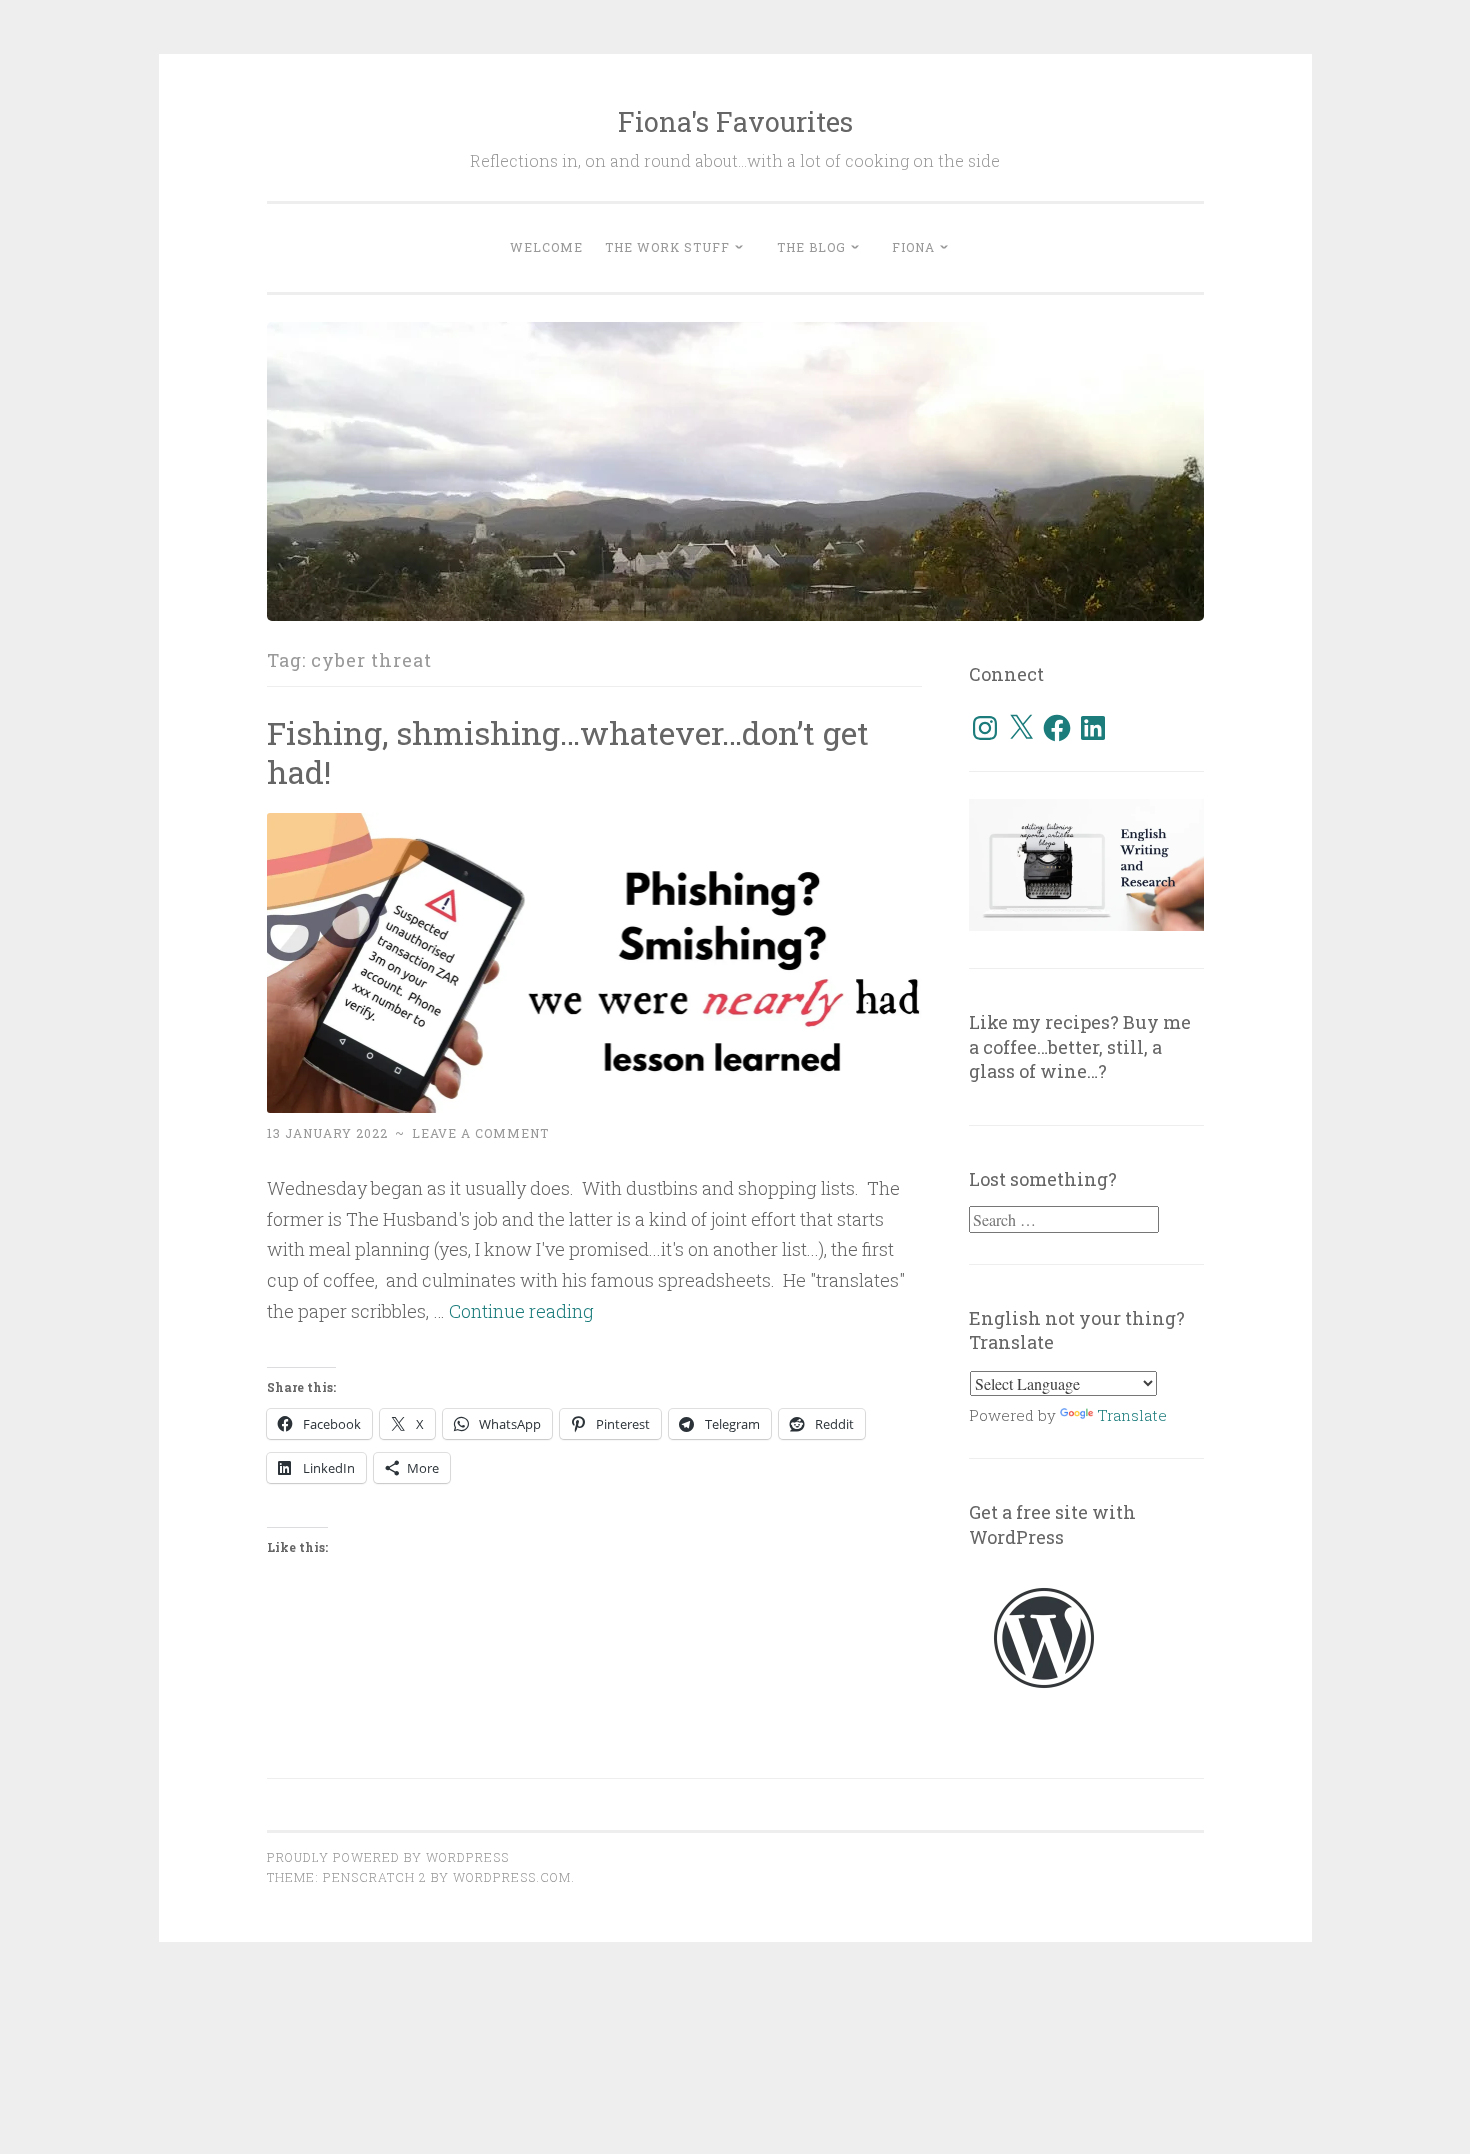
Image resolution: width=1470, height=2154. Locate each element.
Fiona (913, 247)
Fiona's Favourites (735, 121)
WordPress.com (512, 1877)
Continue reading (521, 1311)
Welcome (546, 247)
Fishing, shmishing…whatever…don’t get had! (568, 752)
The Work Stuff (667, 247)
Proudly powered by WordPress (388, 1857)
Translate (1132, 1415)
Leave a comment (480, 1133)
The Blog (811, 247)
